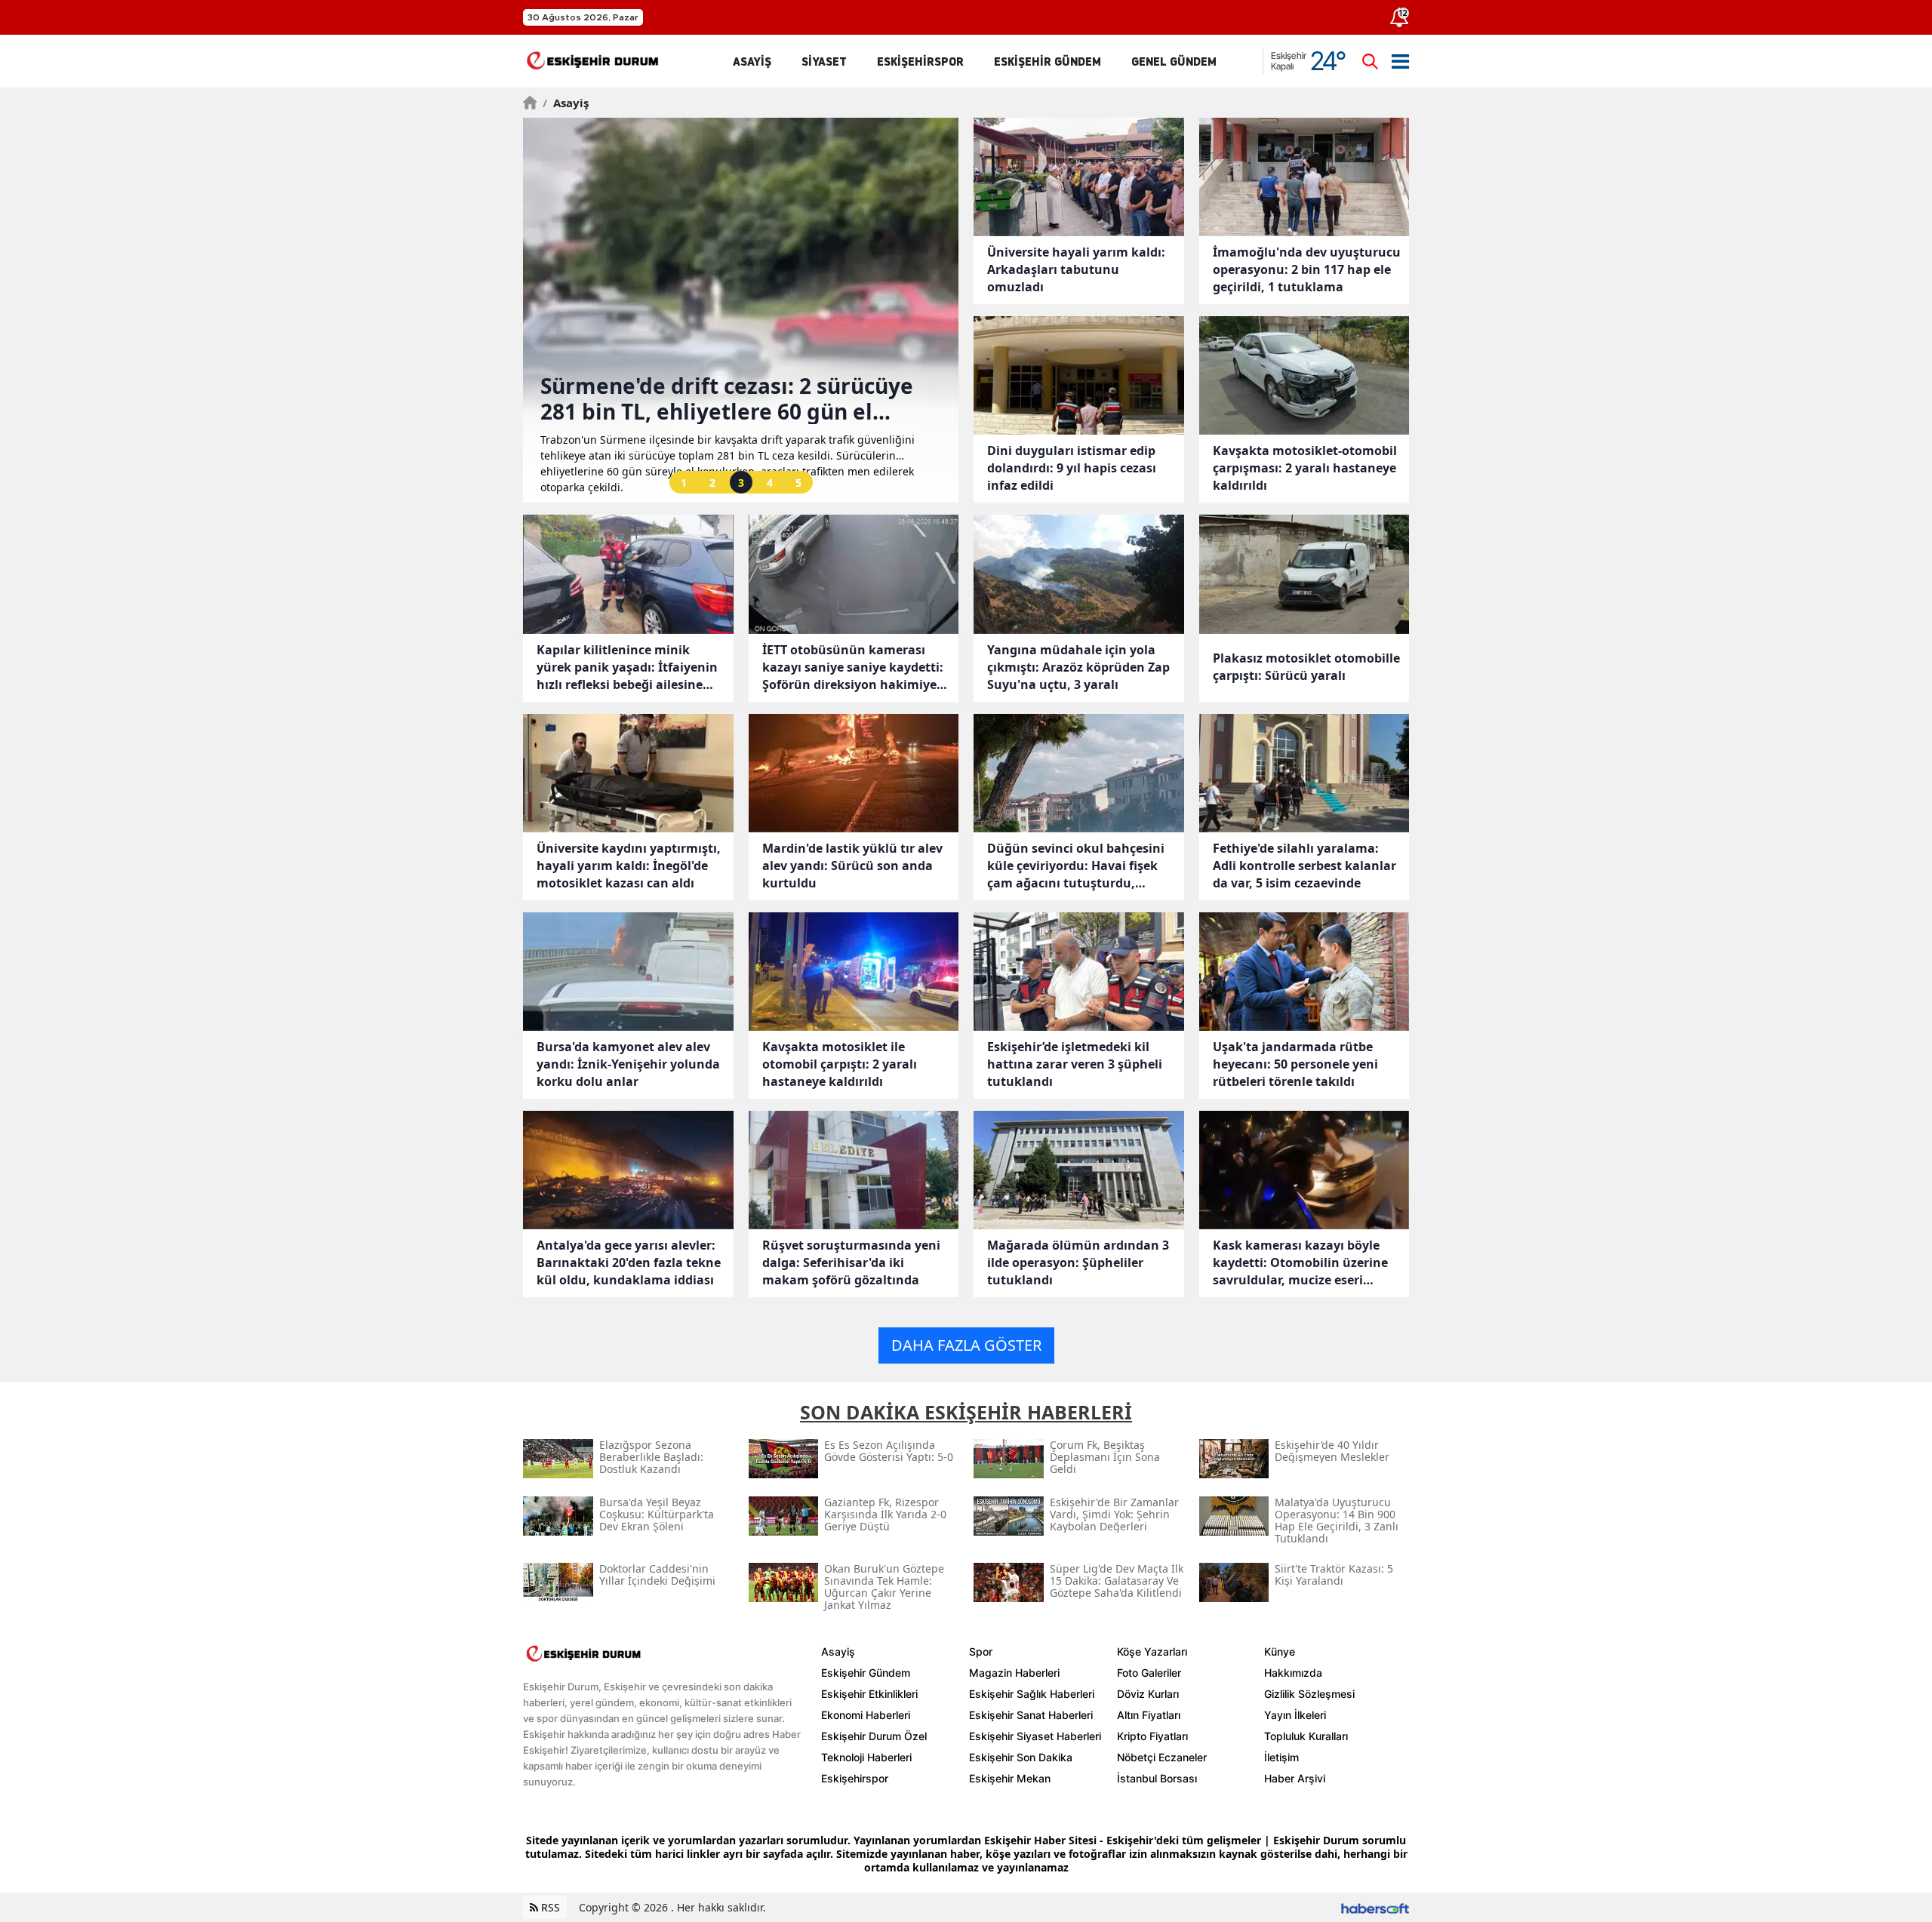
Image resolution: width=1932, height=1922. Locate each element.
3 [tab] (741, 483)
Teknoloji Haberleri (866, 1757)
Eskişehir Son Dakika (1021, 1757)
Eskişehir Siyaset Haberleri (1035, 1736)
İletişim (1281, 1757)
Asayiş (566, 103)
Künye (1280, 1651)
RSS (549, 1907)
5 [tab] (798, 483)
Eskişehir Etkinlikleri (869, 1694)
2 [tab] (712, 483)
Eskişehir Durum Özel (874, 1736)
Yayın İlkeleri (1295, 1715)
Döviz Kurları (1148, 1694)
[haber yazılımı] (1375, 1907)
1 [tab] (684, 483)
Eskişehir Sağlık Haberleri (1032, 1694)
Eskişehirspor (855, 1778)
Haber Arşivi (1295, 1778)
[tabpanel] (741, 310)
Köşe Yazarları (1152, 1651)
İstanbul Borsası (1157, 1778)
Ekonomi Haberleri (866, 1715)
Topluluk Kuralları (1306, 1736)
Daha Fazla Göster (966, 1345)
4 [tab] (770, 483)
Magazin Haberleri (1014, 1673)
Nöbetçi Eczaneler (1162, 1757)
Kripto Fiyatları (1152, 1736)
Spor (981, 1651)
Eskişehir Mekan (1010, 1778)
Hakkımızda (1293, 1673)
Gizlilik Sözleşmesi (1309, 1694)
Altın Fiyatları (1149, 1715)
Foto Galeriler (1149, 1673)
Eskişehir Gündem (866, 1673)
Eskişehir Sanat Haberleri (1031, 1715)
